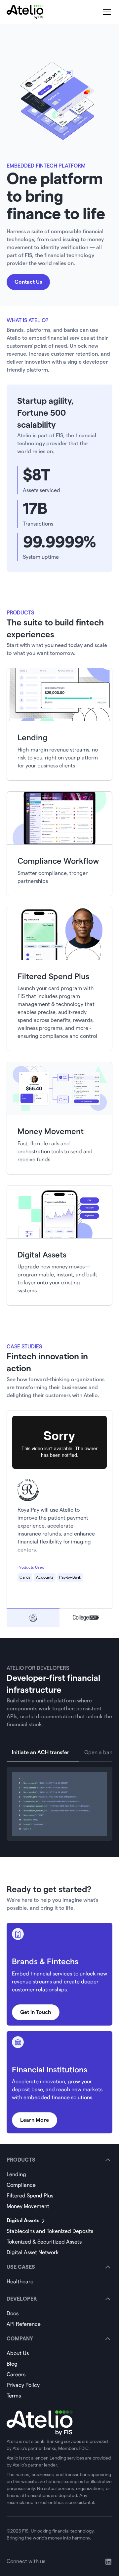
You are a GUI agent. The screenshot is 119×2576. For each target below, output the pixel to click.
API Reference (24, 2324)
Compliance (21, 2185)
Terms (14, 2396)
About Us (18, 2353)
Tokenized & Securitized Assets (44, 2242)
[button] (106, 12)
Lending (16, 2174)
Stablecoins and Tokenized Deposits (50, 2231)
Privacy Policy (23, 2385)
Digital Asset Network (33, 2252)
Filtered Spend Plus (30, 2196)
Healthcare (20, 2282)
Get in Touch (36, 2012)
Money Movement (28, 2206)
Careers (16, 2374)
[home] (25, 12)
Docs (13, 2313)
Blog (12, 2364)
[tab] (33, 1618)
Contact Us (28, 282)
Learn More (35, 2120)
